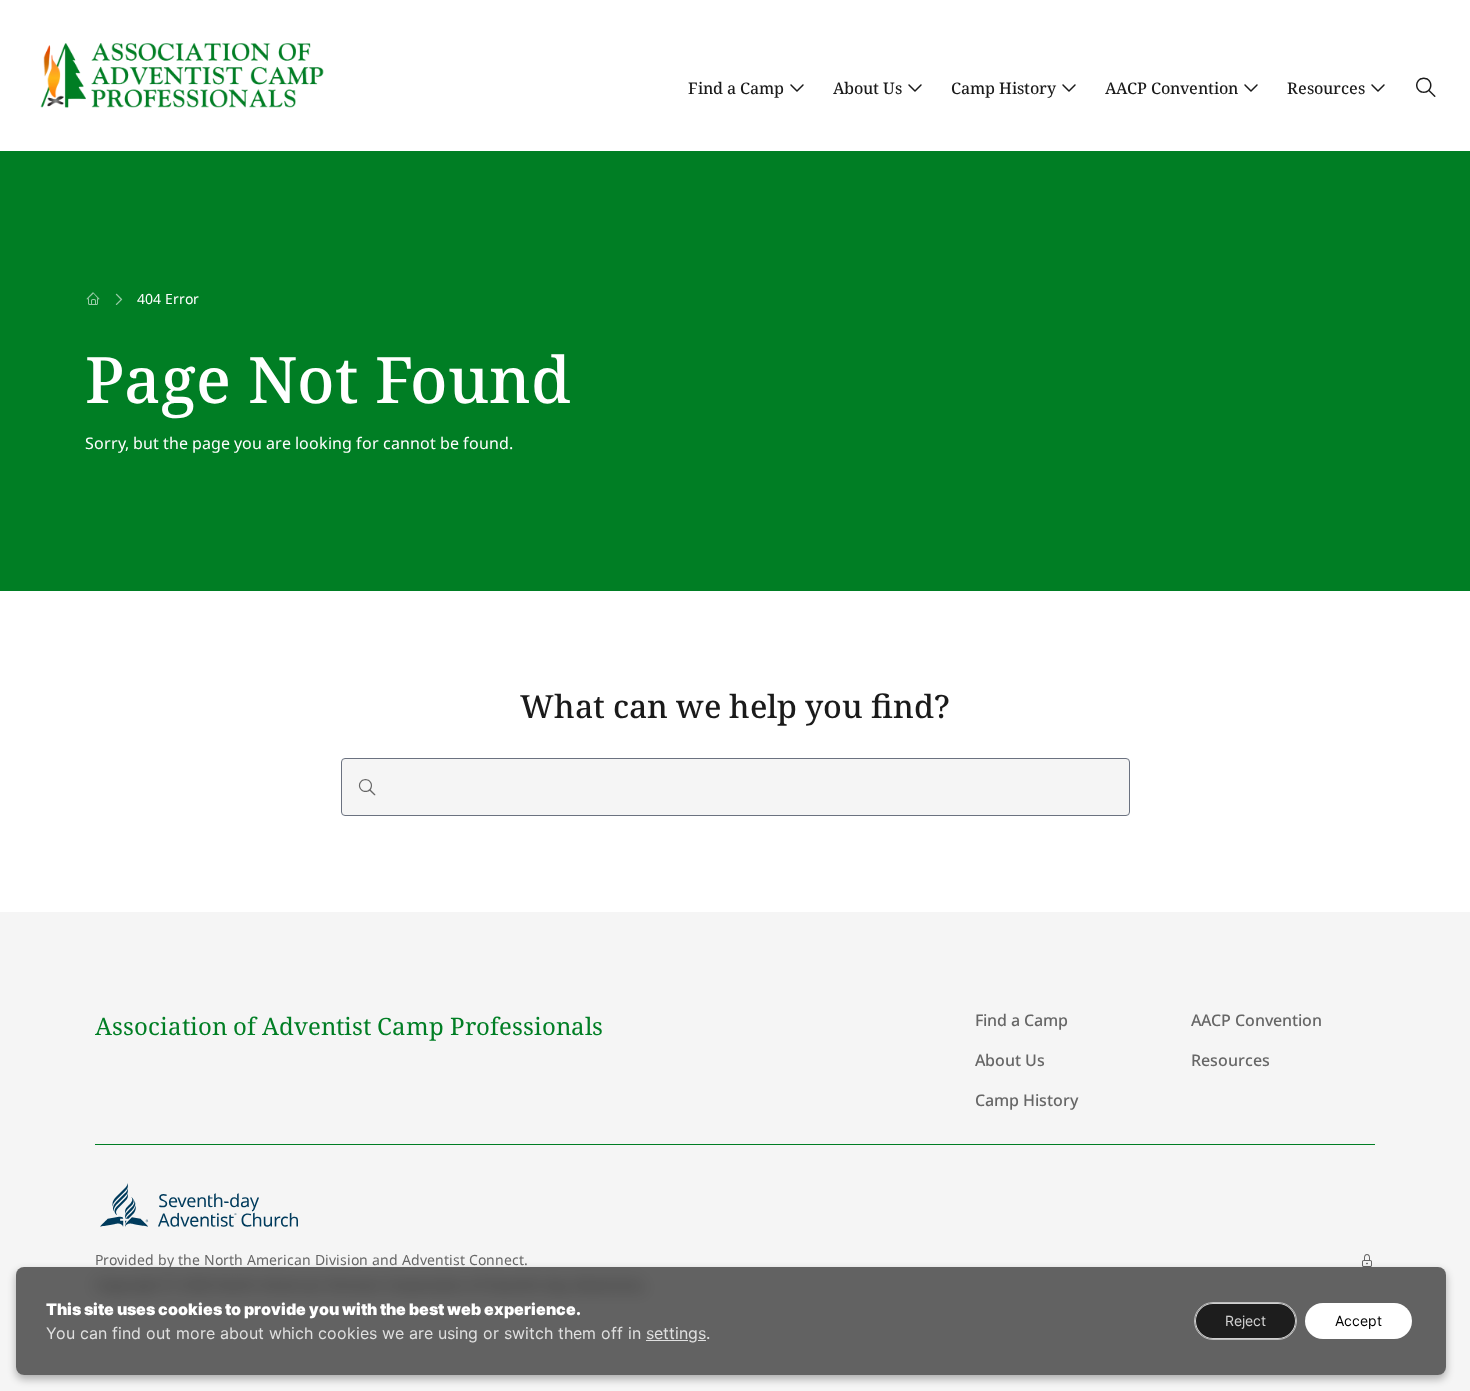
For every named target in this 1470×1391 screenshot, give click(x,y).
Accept (1358, 1320)
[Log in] (1367, 1261)
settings (676, 1333)
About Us (867, 88)
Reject (1245, 1320)
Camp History (1003, 88)
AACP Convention (1171, 88)
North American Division (286, 1259)
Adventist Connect (463, 1259)
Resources (1326, 88)
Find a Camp (736, 88)
